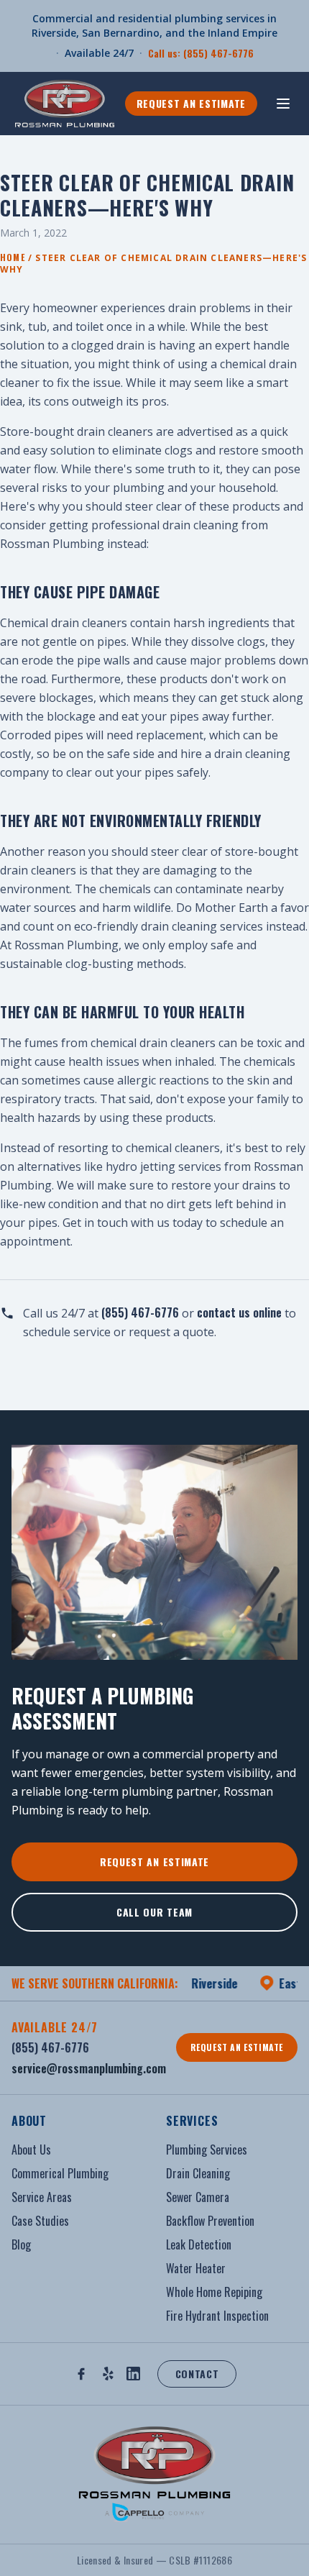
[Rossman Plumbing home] (66, 104)
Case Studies (40, 2221)
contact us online (239, 1312)
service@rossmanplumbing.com (89, 2068)
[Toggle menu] (283, 104)
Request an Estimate (191, 103)
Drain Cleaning (198, 2173)
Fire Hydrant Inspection (217, 2316)
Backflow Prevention (210, 2221)
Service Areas (42, 2197)
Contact (197, 2374)
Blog (21, 2244)
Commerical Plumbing (60, 2173)
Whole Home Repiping (214, 2292)
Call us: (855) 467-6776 (201, 53)
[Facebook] (81, 2374)
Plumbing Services (207, 2150)
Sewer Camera (198, 2197)
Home (13, 257)
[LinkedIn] (133, 2374)
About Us (31, 2150)
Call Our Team (154, 1912)
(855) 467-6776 (140, 1312)
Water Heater (196, 2268)
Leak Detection (199, 2244)
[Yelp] (108, 2374)
